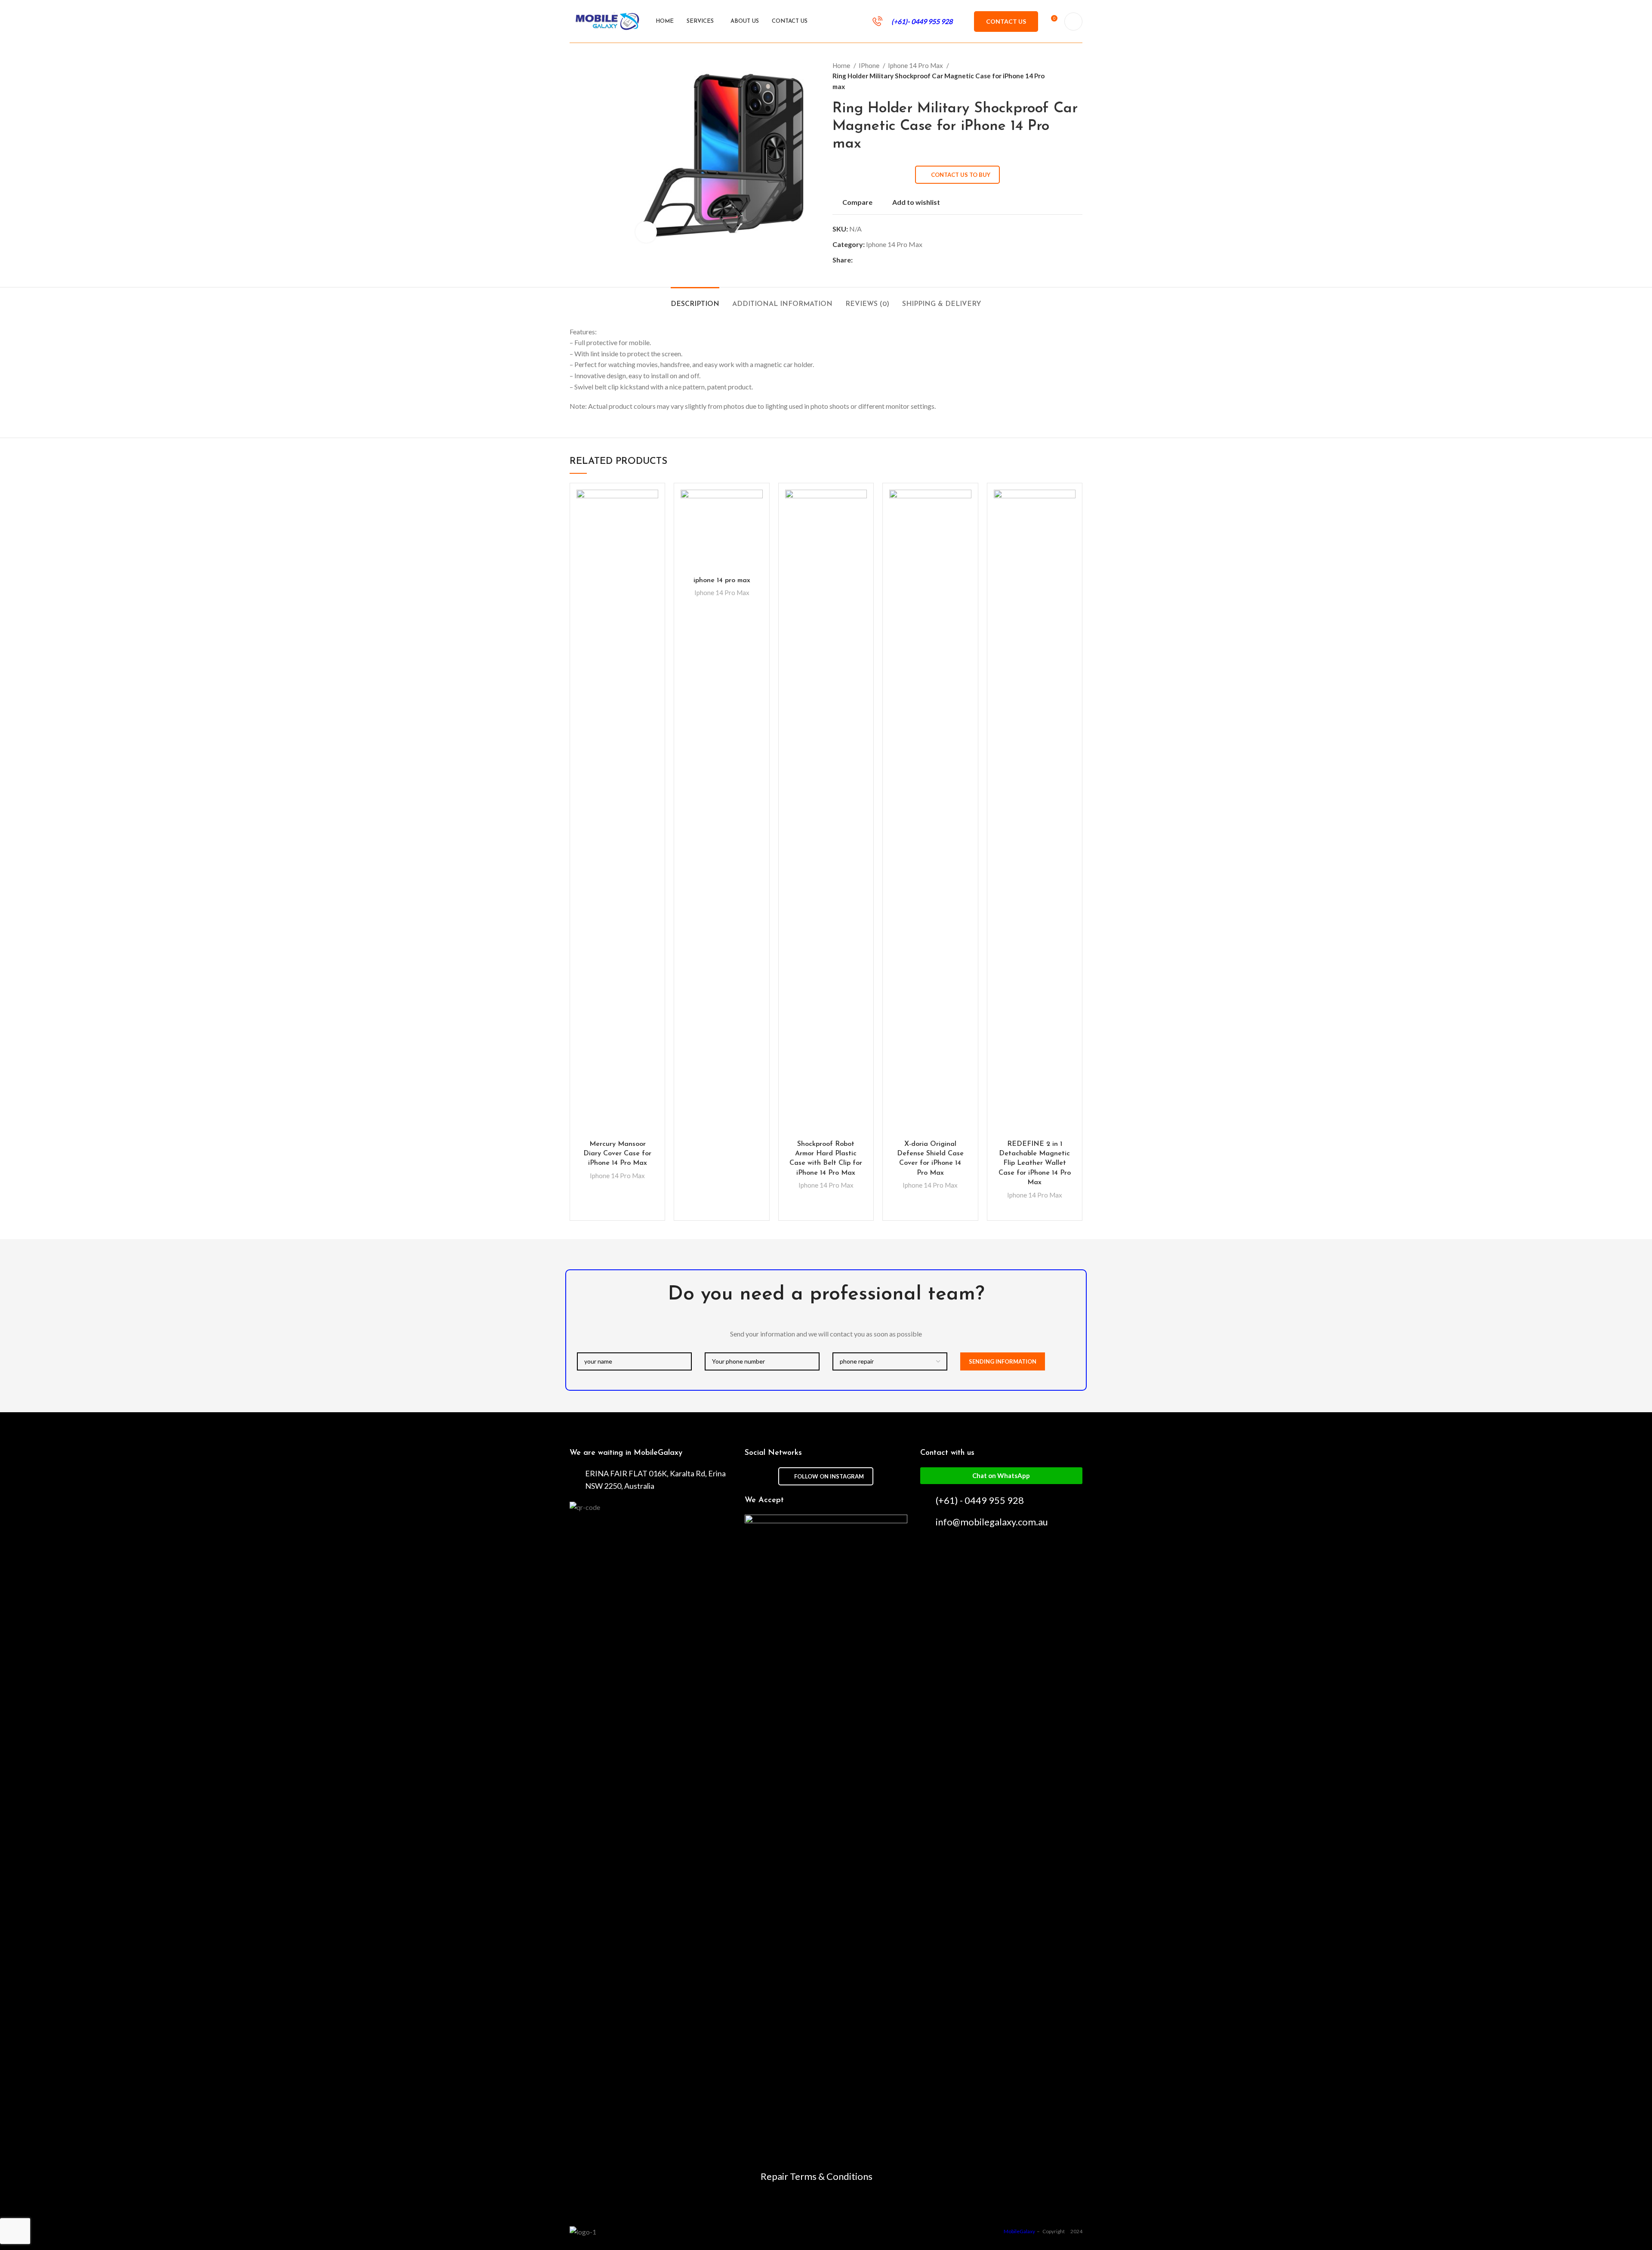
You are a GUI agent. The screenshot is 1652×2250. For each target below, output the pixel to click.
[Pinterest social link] (880, 260)
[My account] (1073, 22)
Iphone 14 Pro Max (916, 65)
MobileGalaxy (1020, 2231)
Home (842, 65)
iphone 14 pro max (722, 580)
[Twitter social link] (870, 260)
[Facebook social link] (860, 260)
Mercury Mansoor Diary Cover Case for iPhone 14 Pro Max (617, 1154)
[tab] (695, 300)
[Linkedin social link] (889, 260)
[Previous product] (1061, 76)
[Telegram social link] (899, 260)
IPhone (870, 65)
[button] (1001, 1476)
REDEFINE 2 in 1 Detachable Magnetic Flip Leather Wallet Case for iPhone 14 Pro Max (1035, 1164)
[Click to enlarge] (646, 232)
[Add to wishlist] (652, 504)
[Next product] (1078, 76)
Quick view (652, 523)
